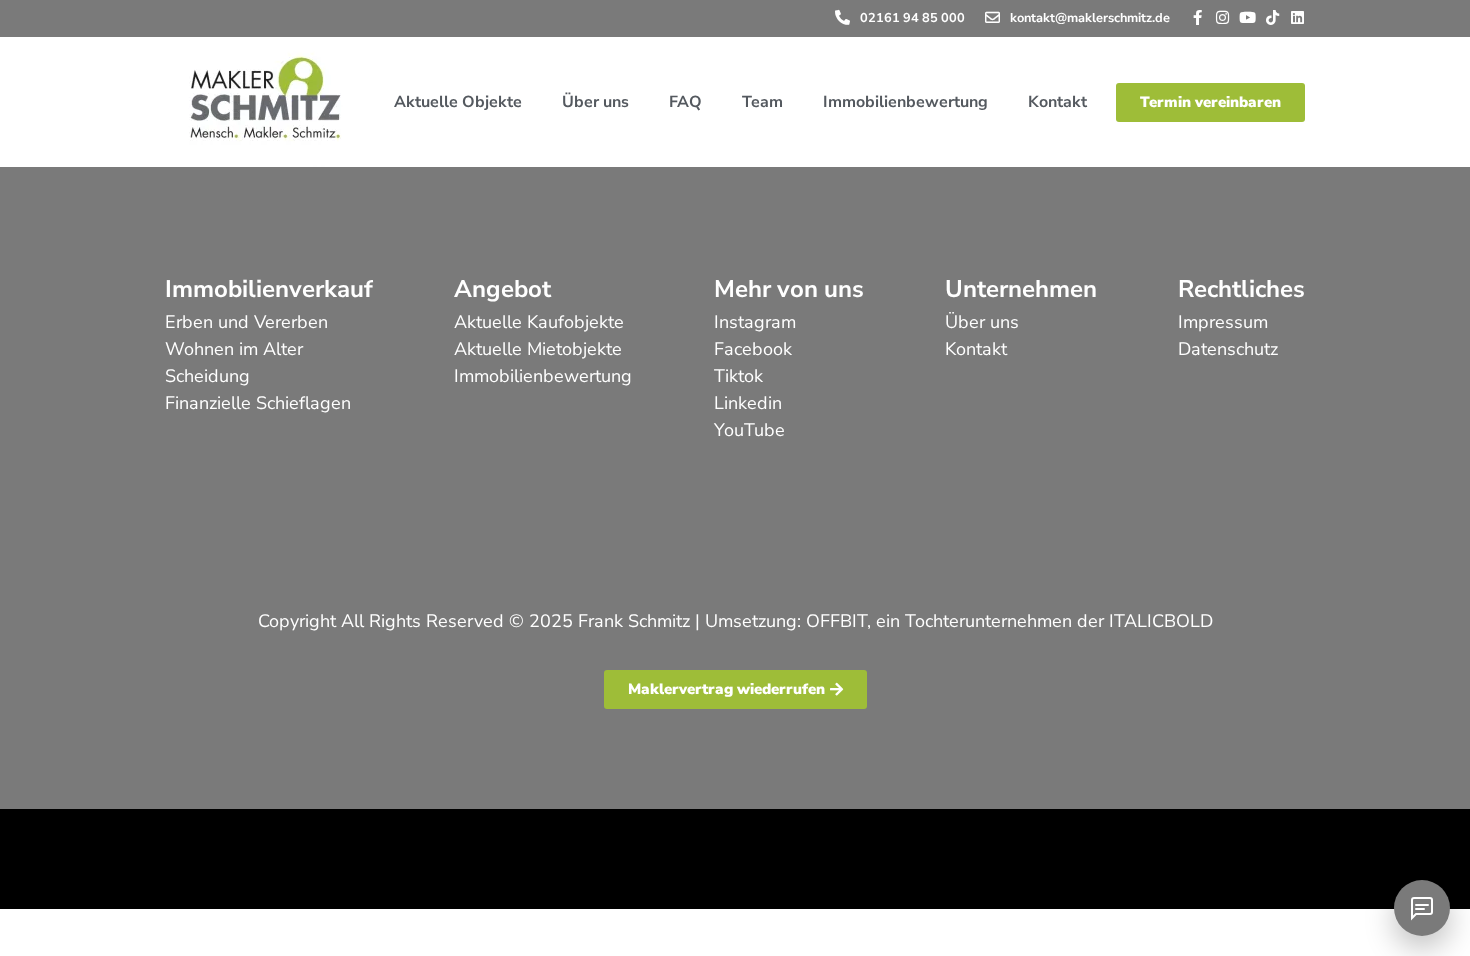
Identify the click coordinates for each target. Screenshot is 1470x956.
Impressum (1223, 322)
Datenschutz (1228, 349)
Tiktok (738, 376)
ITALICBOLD (1161, 621)
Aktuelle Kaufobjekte (539, 322)
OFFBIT (836, 621)
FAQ (685, 102)
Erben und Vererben (246, 322)
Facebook (753, 349)
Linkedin (748, 403)
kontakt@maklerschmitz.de (1090, 18)
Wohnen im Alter (234, 349)
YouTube (749, 430)
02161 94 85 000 (912, 18)
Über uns (595, 102)
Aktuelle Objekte (458, 102)
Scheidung (207, 376)
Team (762, 102)
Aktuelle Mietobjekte (538, 349)
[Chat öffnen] (1422, 908)
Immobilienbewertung (905, 102)
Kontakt (1057, 102)
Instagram (755, 322)
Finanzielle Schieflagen (258, 403)
